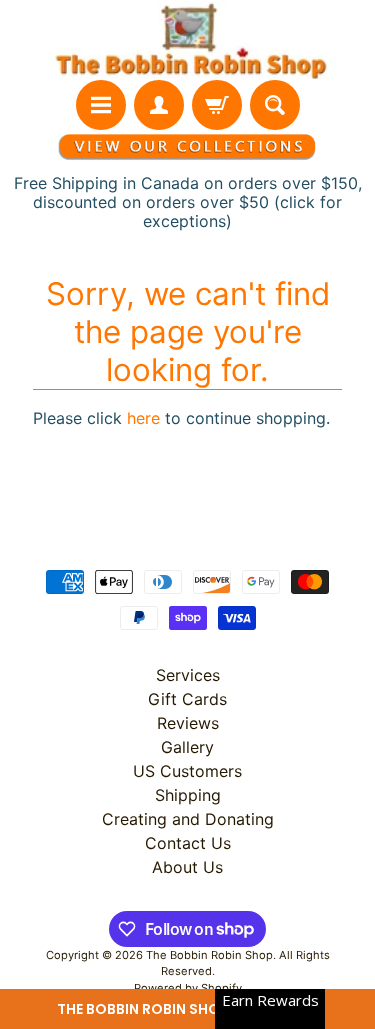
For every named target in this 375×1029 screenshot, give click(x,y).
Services (188, 675)
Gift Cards (187, 699)
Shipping (188, 795)
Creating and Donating (188, 819)
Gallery (187, 747)
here (143, 418)
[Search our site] (275, 105)
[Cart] (217, 105)
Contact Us (188, 843)
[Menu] (101, 105)
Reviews (188, 723)
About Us (187, 867)
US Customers (187, 771)
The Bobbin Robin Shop (209, 955)
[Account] (159, 105)
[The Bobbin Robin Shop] (187, 40)
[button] (187, 1009)
